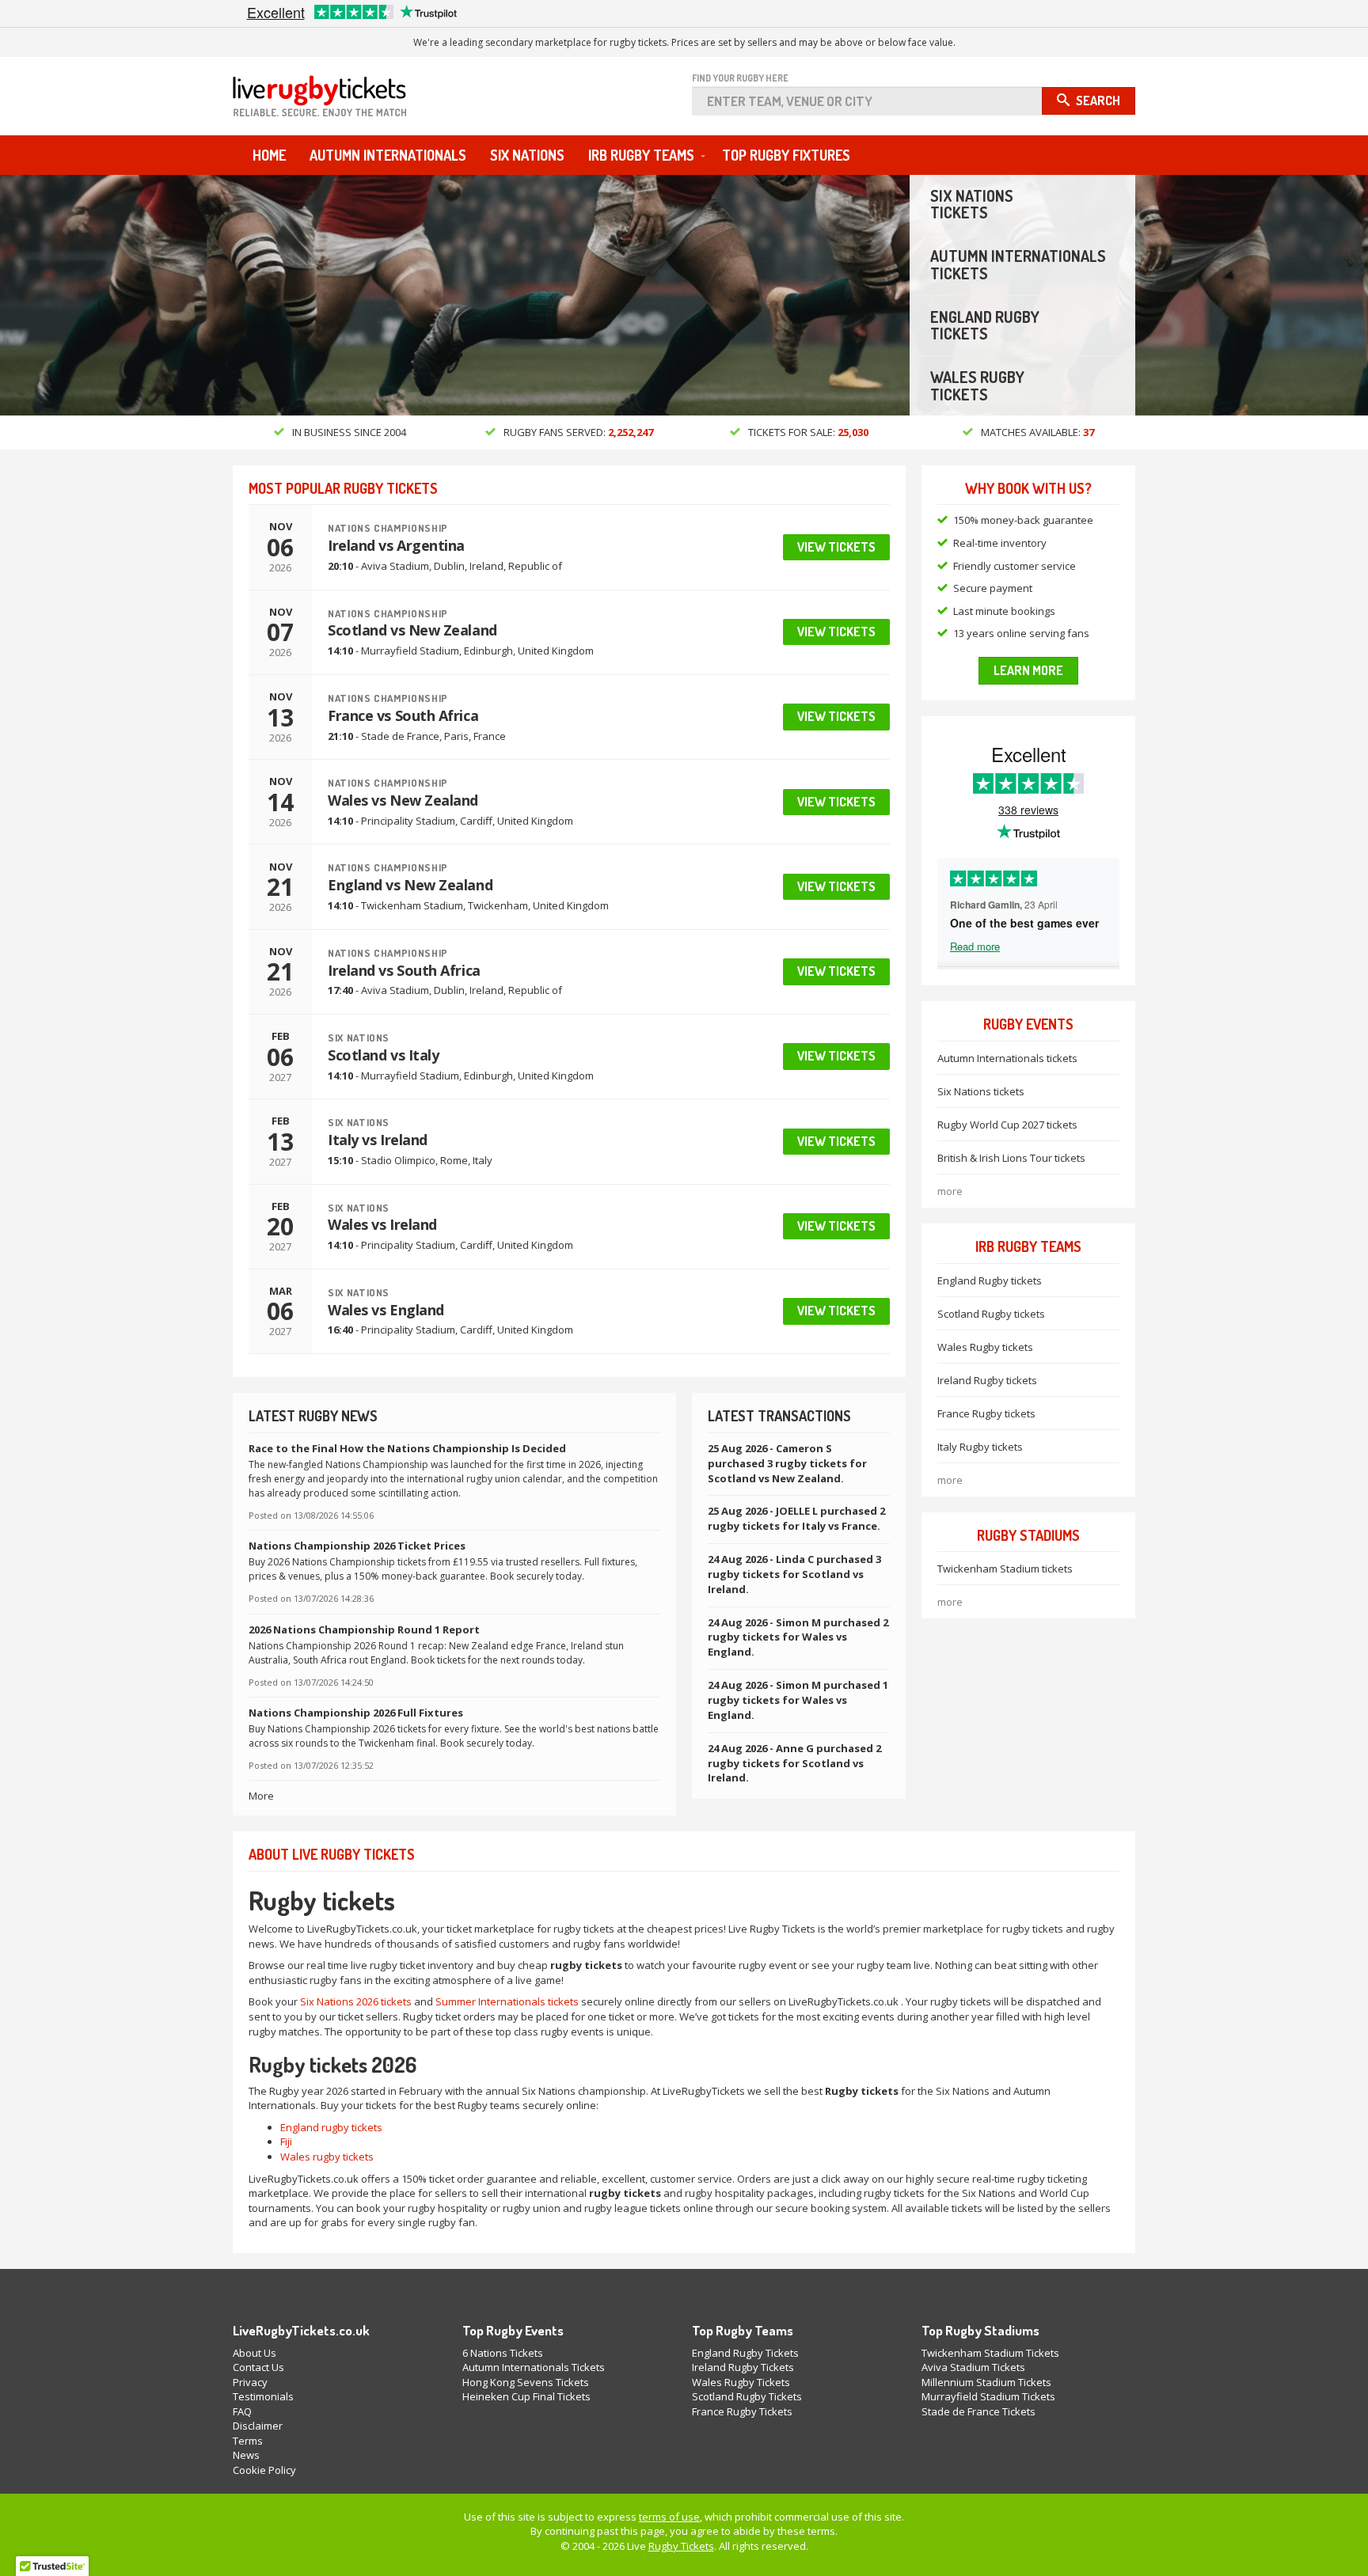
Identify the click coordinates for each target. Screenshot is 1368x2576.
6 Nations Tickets (503, 2353)
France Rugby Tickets (742, 2411)
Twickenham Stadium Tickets (990, 2353)
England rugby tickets (331, 2127)
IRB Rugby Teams (641, 155)
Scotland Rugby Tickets (747, 2396)
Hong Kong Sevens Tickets (526, 2382)
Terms (248, 2441)
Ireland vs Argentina (396, 545)
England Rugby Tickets (745, 2353)
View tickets (836, 547)
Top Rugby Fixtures (786, 155)
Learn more (1028, 670)
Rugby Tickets (681, 2546)
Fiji (286, 2142)
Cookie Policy (264, 2470)
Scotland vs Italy (383, 1055)
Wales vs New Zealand (403, 800)
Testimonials (263, 2396)
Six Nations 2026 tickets (356, 2001)
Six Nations (527, 155)
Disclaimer (258, 2426)
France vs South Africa (403, 715)
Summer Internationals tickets (507, 2001)
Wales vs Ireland (382, 1224)
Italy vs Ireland (378, 1140)
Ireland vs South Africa (404, 970)
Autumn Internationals (388, 155)
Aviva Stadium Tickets (973, 2367)
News (246, 2455)
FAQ (242, 2411)
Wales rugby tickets (327, 2157)
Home (269, 155)
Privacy (250, 2382)
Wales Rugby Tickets (741, 2382)
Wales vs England (386, 1310)
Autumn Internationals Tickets (534, 2367)
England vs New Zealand (410, 885)
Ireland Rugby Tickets (743, 2367)
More (261, 1796)
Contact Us (258, 2367)
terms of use (669, 2517)
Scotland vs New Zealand (412, 630)
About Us (255, 2353)
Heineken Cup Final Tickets (526, 2396)
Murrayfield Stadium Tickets (988, 2396)
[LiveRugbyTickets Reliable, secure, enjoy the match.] (340, 101)
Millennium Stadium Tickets (986, 2382)
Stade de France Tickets (978, 2411)
